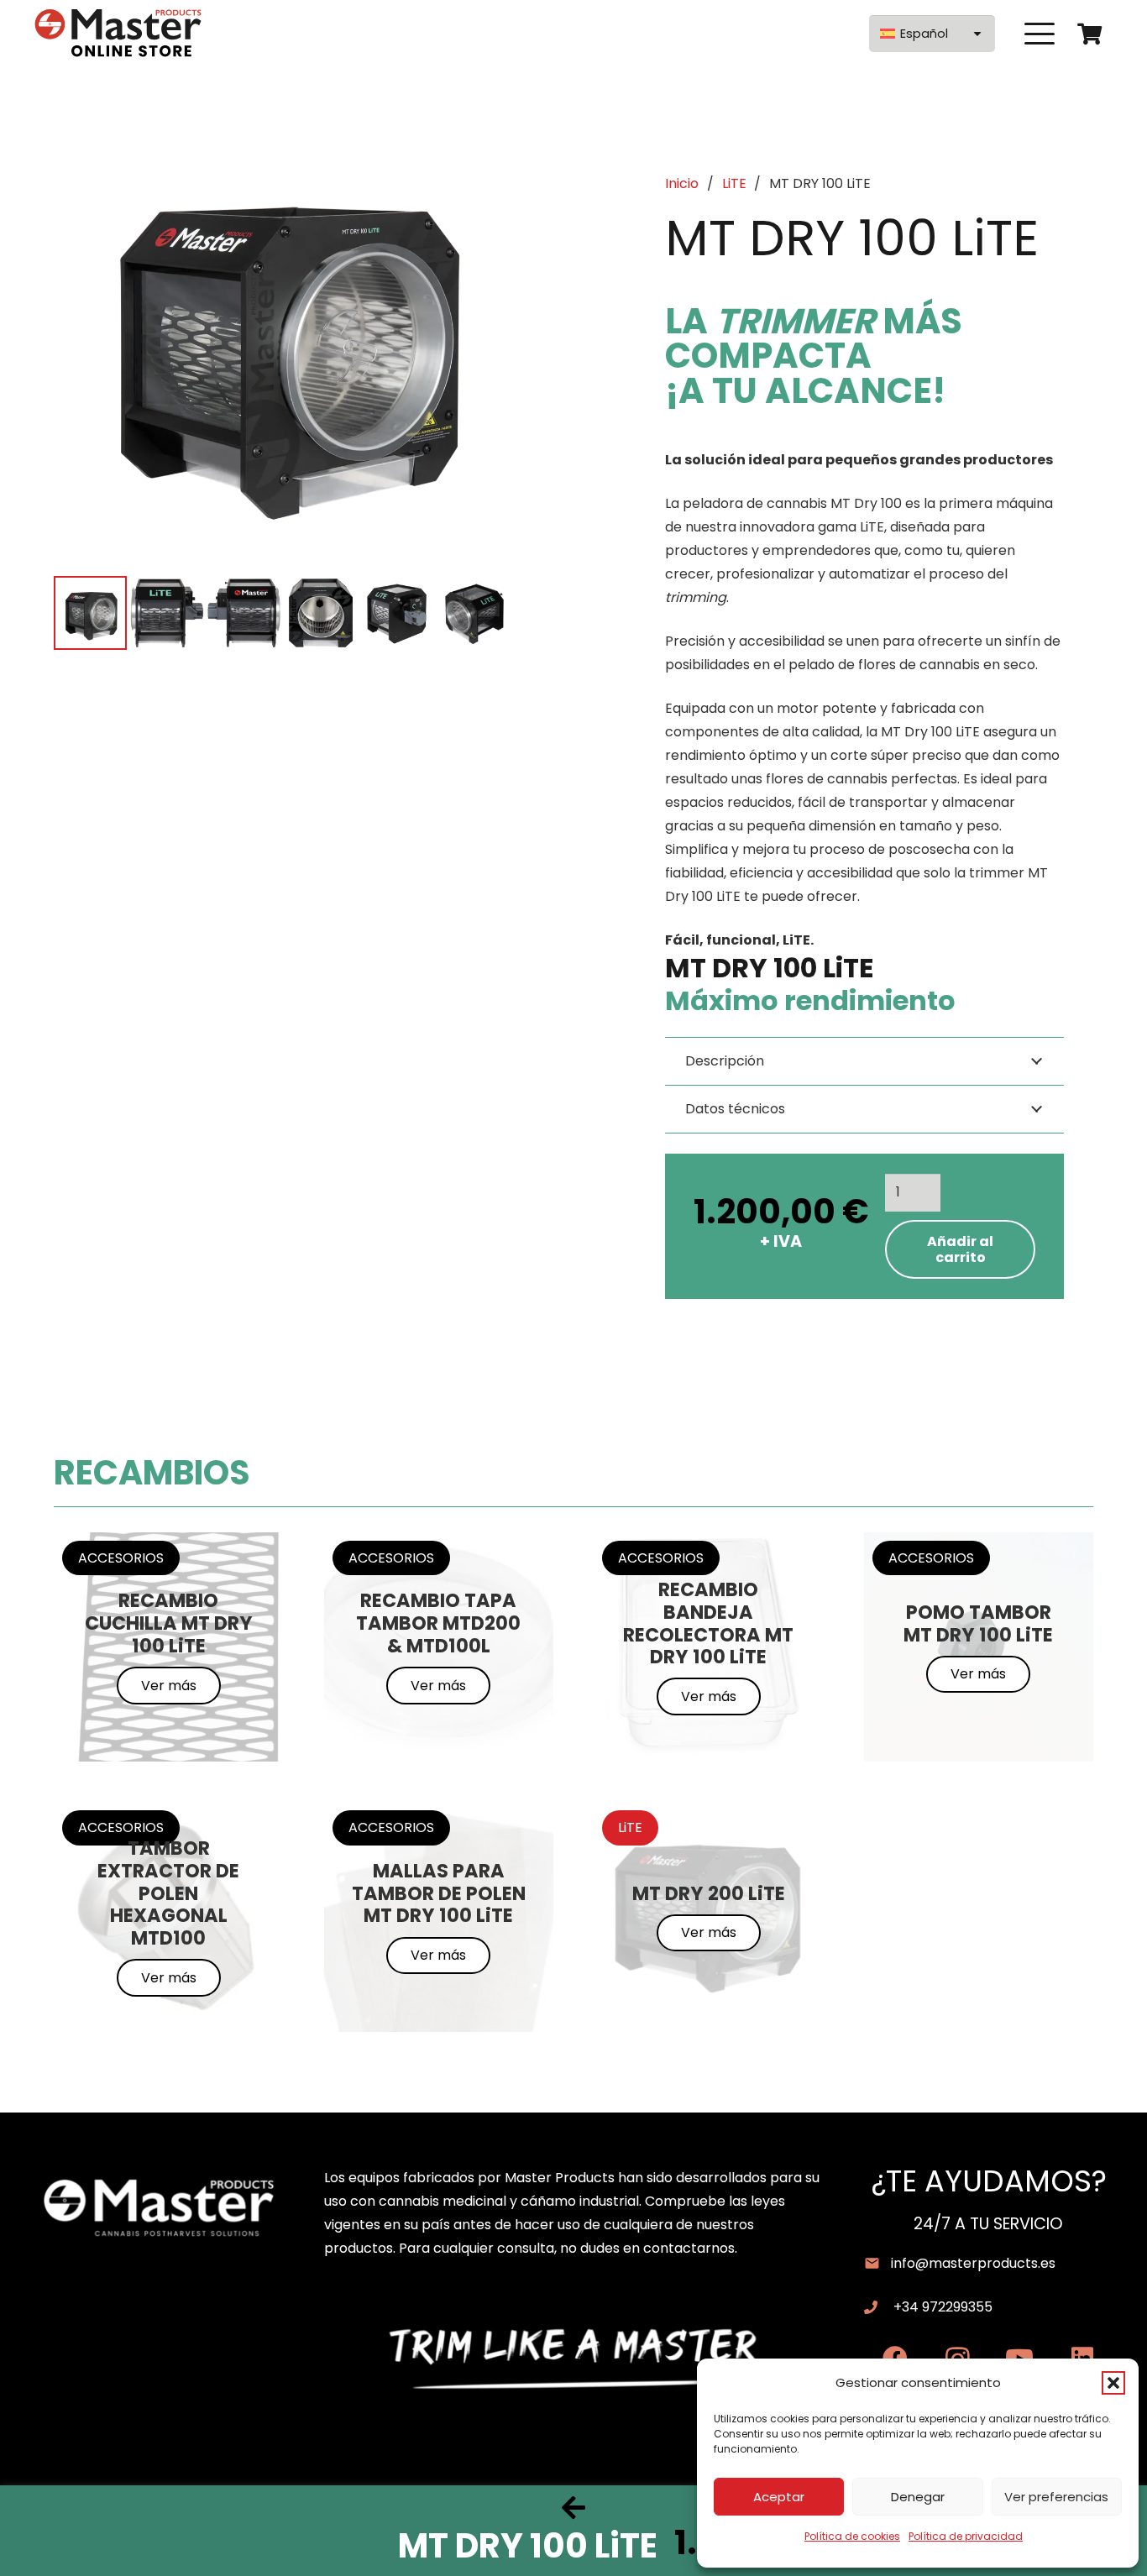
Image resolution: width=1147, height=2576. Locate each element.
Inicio (682, 183)
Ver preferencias (1056, 2497)
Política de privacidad (966, 2536)
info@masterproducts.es (973, 2263)
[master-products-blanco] (159, 2208)
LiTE (734, 183)
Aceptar (779, 2497)
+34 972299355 (943, 2307)
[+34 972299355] (879, 2307)
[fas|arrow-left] (573, 2507)
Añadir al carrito (960, 1249)
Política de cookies (852, 2536)
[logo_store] (118, 34)
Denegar (918, 2497)
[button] (1113, 2383)
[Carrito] (1089, 34)
